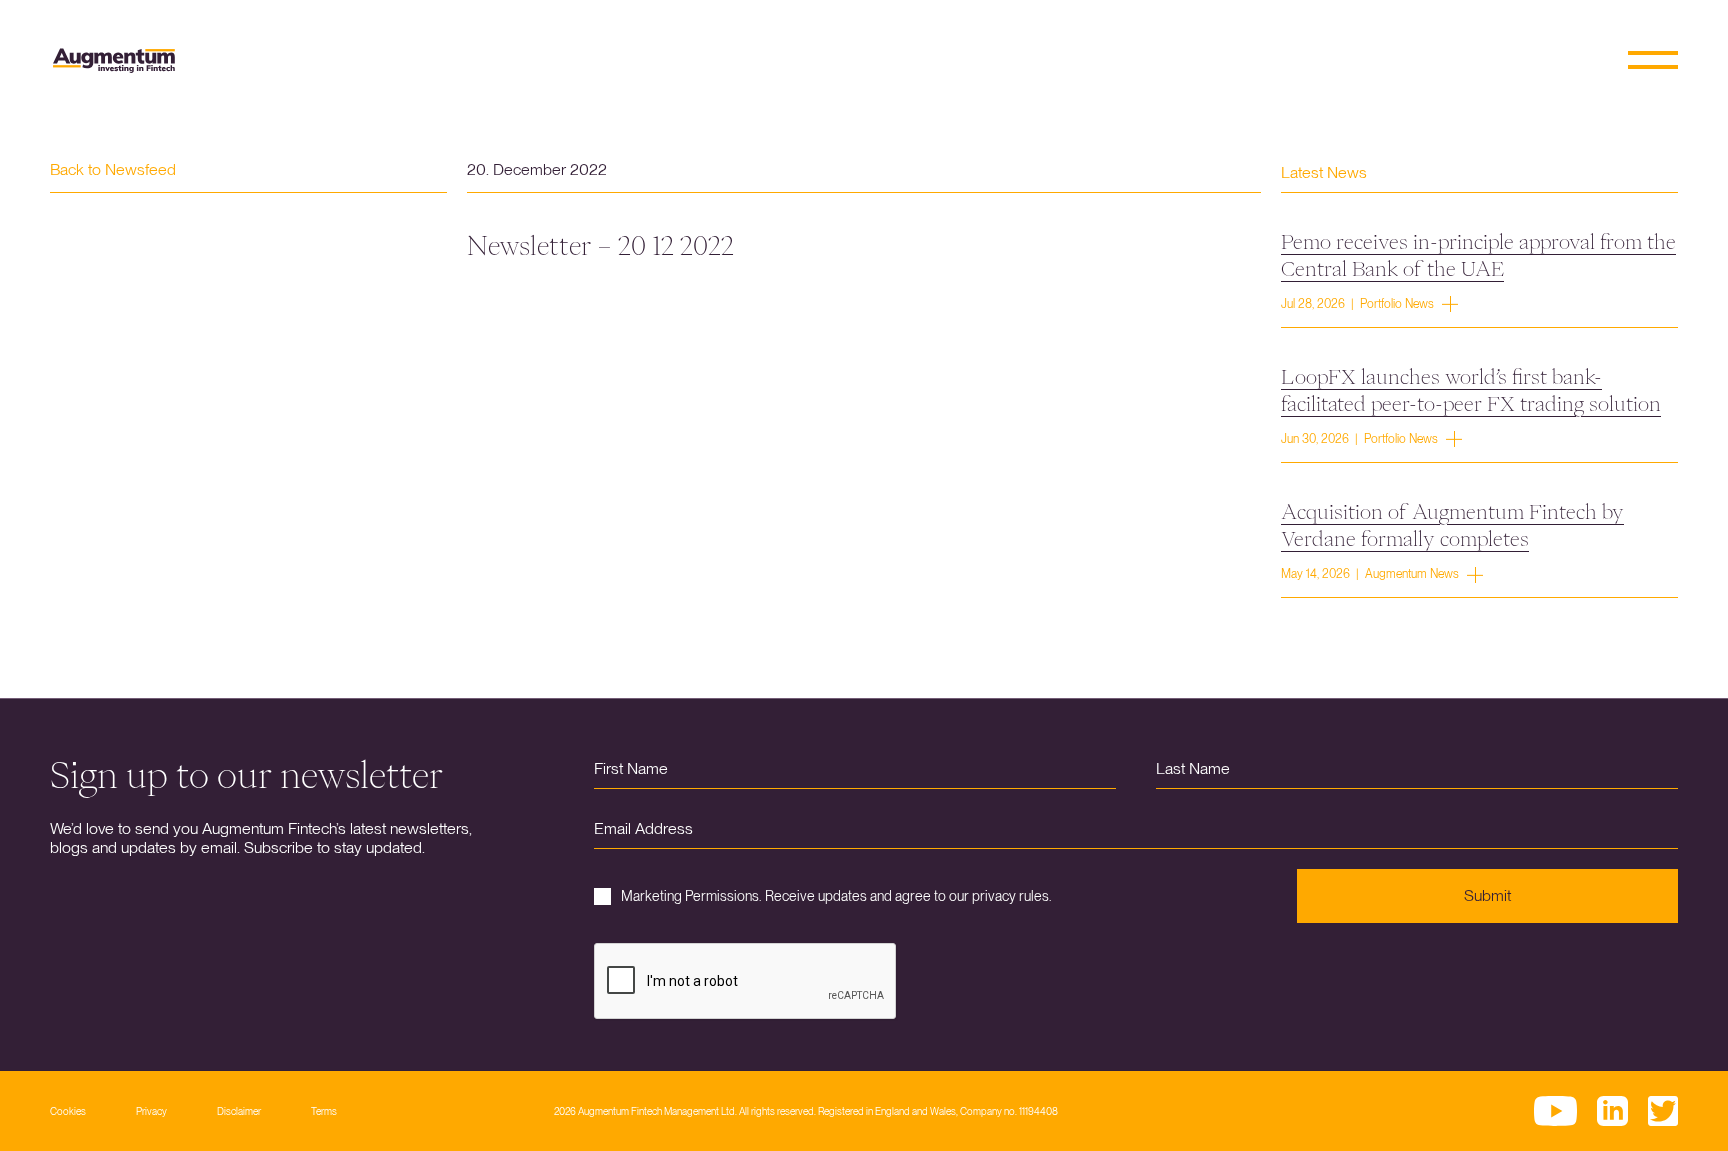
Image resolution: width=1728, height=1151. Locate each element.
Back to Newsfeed (113, 169)
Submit (1487, 895)
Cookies (68, 1111)
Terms (324, 1111)
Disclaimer (239, 1111)
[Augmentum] (114, 60)
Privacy (151, 1111)
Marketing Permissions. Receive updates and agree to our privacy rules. (836, 896)
